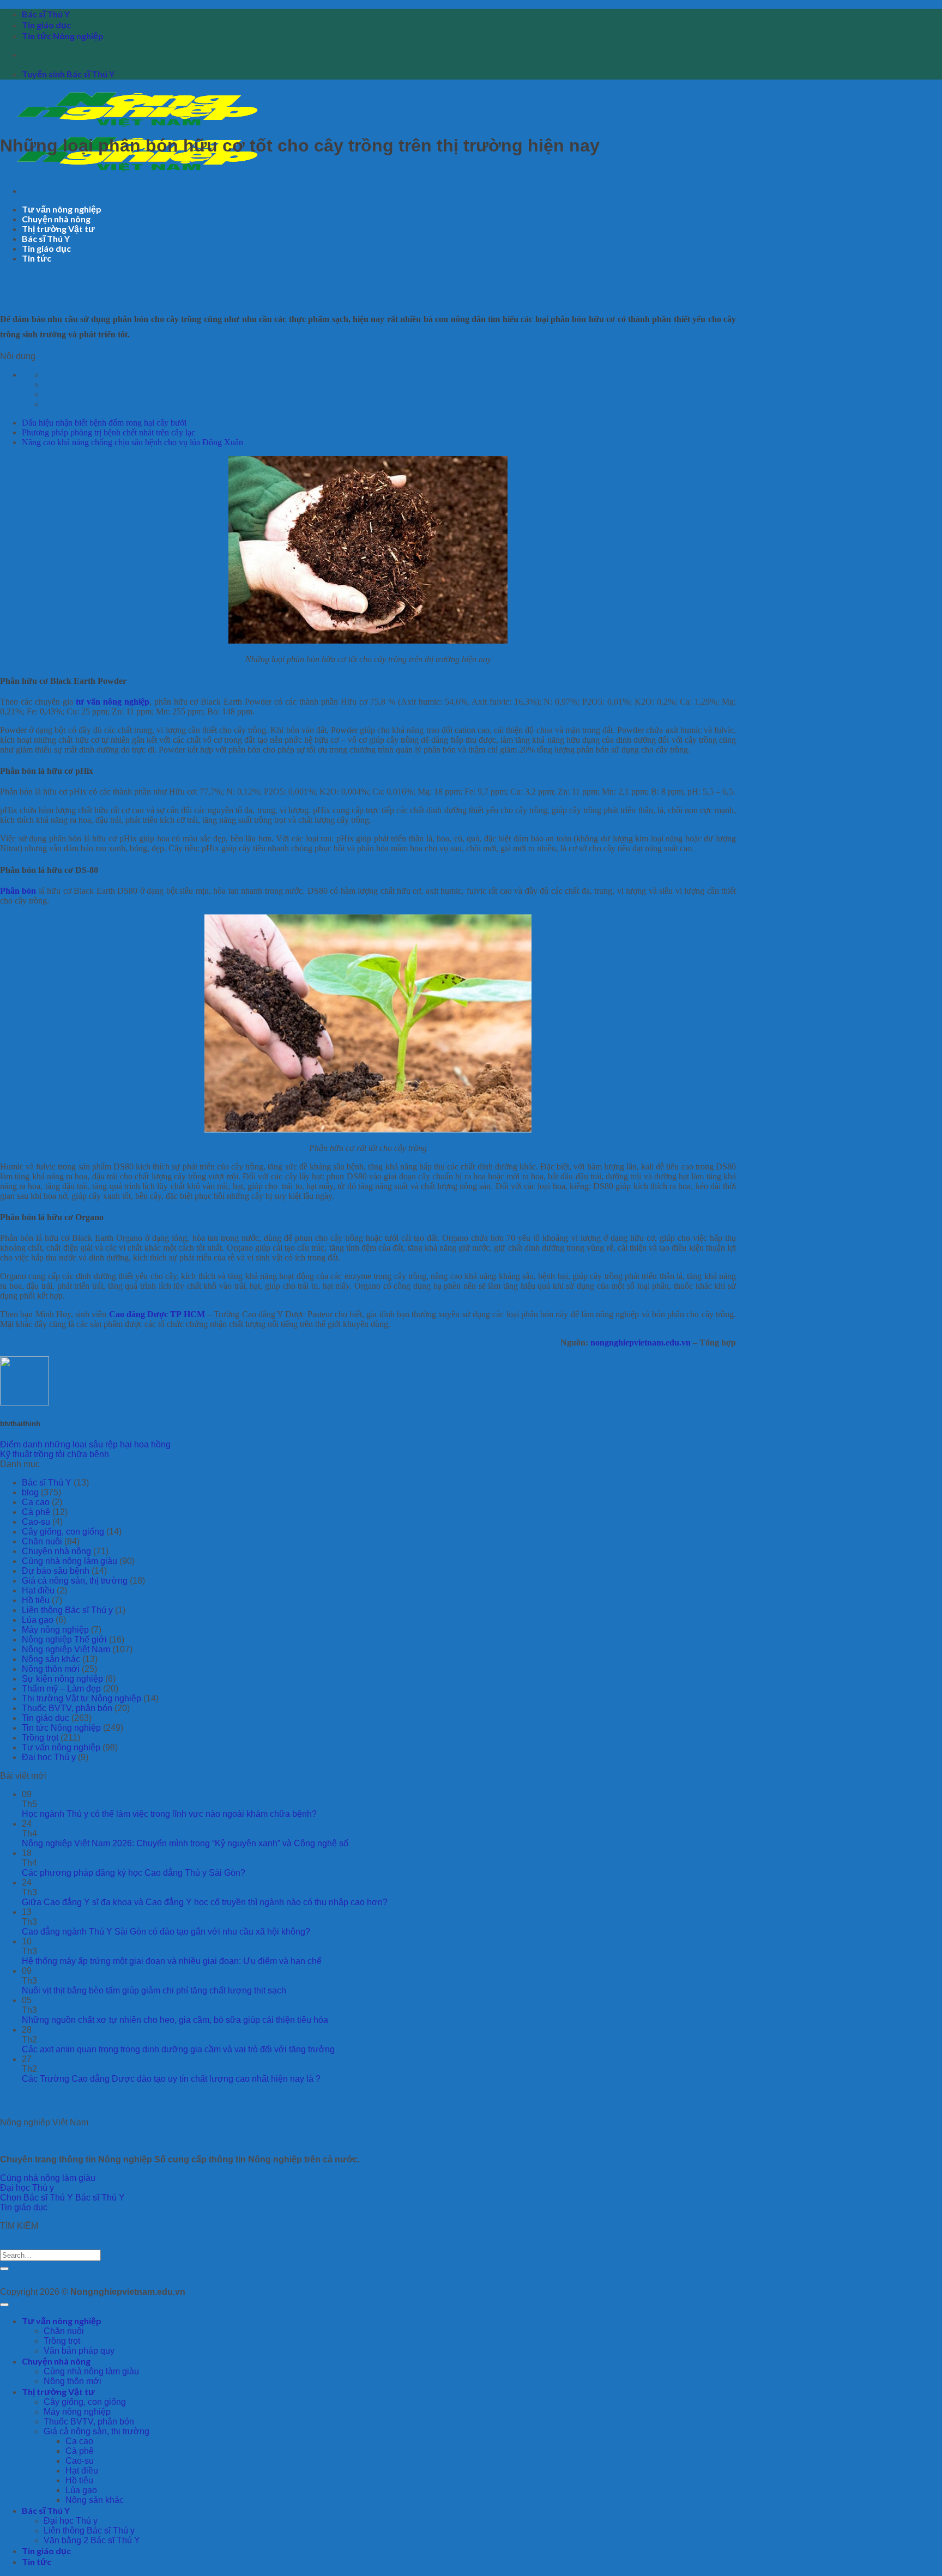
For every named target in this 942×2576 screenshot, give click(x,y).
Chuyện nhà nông (56, 219)
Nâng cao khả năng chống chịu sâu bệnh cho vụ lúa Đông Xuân (132, 442)
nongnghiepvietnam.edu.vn (641, 1342)
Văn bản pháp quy (79, 2351)
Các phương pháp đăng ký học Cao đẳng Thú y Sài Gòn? (134, 1873)
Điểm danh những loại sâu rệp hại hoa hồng (85, 1444)
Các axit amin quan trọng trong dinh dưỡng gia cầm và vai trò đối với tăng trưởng (178, 2049)
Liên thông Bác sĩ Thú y (67, 1610)
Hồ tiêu (36, 1600)
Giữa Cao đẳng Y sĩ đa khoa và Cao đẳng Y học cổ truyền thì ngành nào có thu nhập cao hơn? (205, 1902)
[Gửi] (4, 2269)
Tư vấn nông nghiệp (62, 209)
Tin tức (37, 258)
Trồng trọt (40, 1738)
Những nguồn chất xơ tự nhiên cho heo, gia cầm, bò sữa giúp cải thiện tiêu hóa (175, 2020)
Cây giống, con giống (63, 1532)
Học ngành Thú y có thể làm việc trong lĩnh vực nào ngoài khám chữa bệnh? (169, 1814)
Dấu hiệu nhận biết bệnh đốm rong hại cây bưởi (104, 423)
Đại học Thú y (49, 1757)
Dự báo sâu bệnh (56, 1571)
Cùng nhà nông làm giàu (70, 1561)
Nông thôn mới (51, 1669)
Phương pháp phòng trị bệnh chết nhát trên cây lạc (108, 432)
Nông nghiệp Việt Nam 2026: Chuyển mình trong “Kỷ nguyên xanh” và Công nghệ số (185, 1843)
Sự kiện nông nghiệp (62, 1679)
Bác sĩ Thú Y (46, 14)
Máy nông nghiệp (55, 1630)
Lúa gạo (38, 1620)
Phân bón (18, 891)
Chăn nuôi (42, 1541)
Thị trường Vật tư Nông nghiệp (81, 1698)
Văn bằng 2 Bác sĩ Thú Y (92, 2540)
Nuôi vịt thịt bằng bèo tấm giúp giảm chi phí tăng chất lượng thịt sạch (154, 1990)
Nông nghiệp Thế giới (64, 1639)
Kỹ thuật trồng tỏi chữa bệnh (55, 1454)
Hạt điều (38, 1590)
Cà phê (36, 1512)
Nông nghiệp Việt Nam (66, 1649)
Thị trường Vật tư (58, 229)
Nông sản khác (51, 1659)
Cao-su (36, 1522)
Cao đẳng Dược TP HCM (157, 1314)
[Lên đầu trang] (4, 2305)
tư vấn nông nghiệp (113, 702)
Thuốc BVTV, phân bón (67, 1708)
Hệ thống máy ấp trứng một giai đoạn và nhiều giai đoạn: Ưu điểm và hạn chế (172, 1961)
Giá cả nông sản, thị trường (75, 1581)
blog (30, 1492)
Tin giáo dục (46, 25)
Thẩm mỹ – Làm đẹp (61, 1689)
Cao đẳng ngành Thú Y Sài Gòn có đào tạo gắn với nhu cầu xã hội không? (166, 1932)
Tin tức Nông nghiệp (63, 36)
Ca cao (36, 1502)
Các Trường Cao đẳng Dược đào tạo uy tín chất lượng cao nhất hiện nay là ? (171, 2079)
